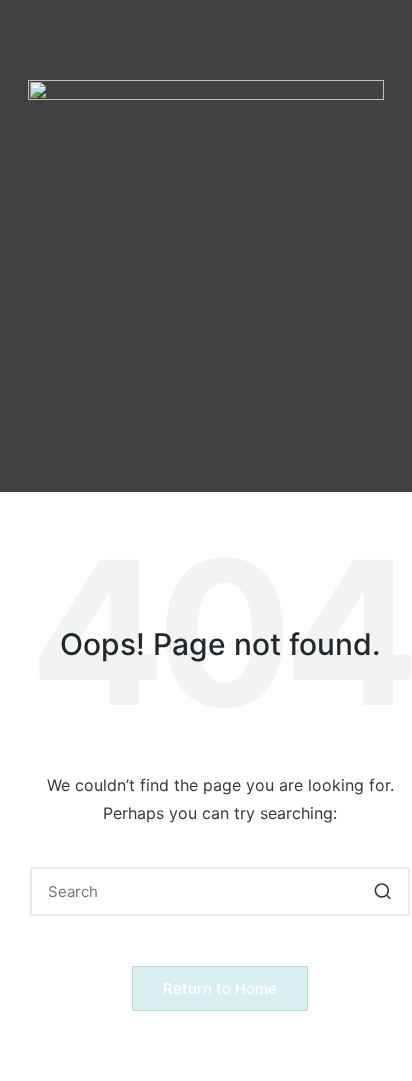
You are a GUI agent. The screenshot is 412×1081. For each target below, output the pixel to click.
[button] (206, 361)
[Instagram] (179, 422)
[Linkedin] (289, 422)
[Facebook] (124, 422)
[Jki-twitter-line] (234, 422)
